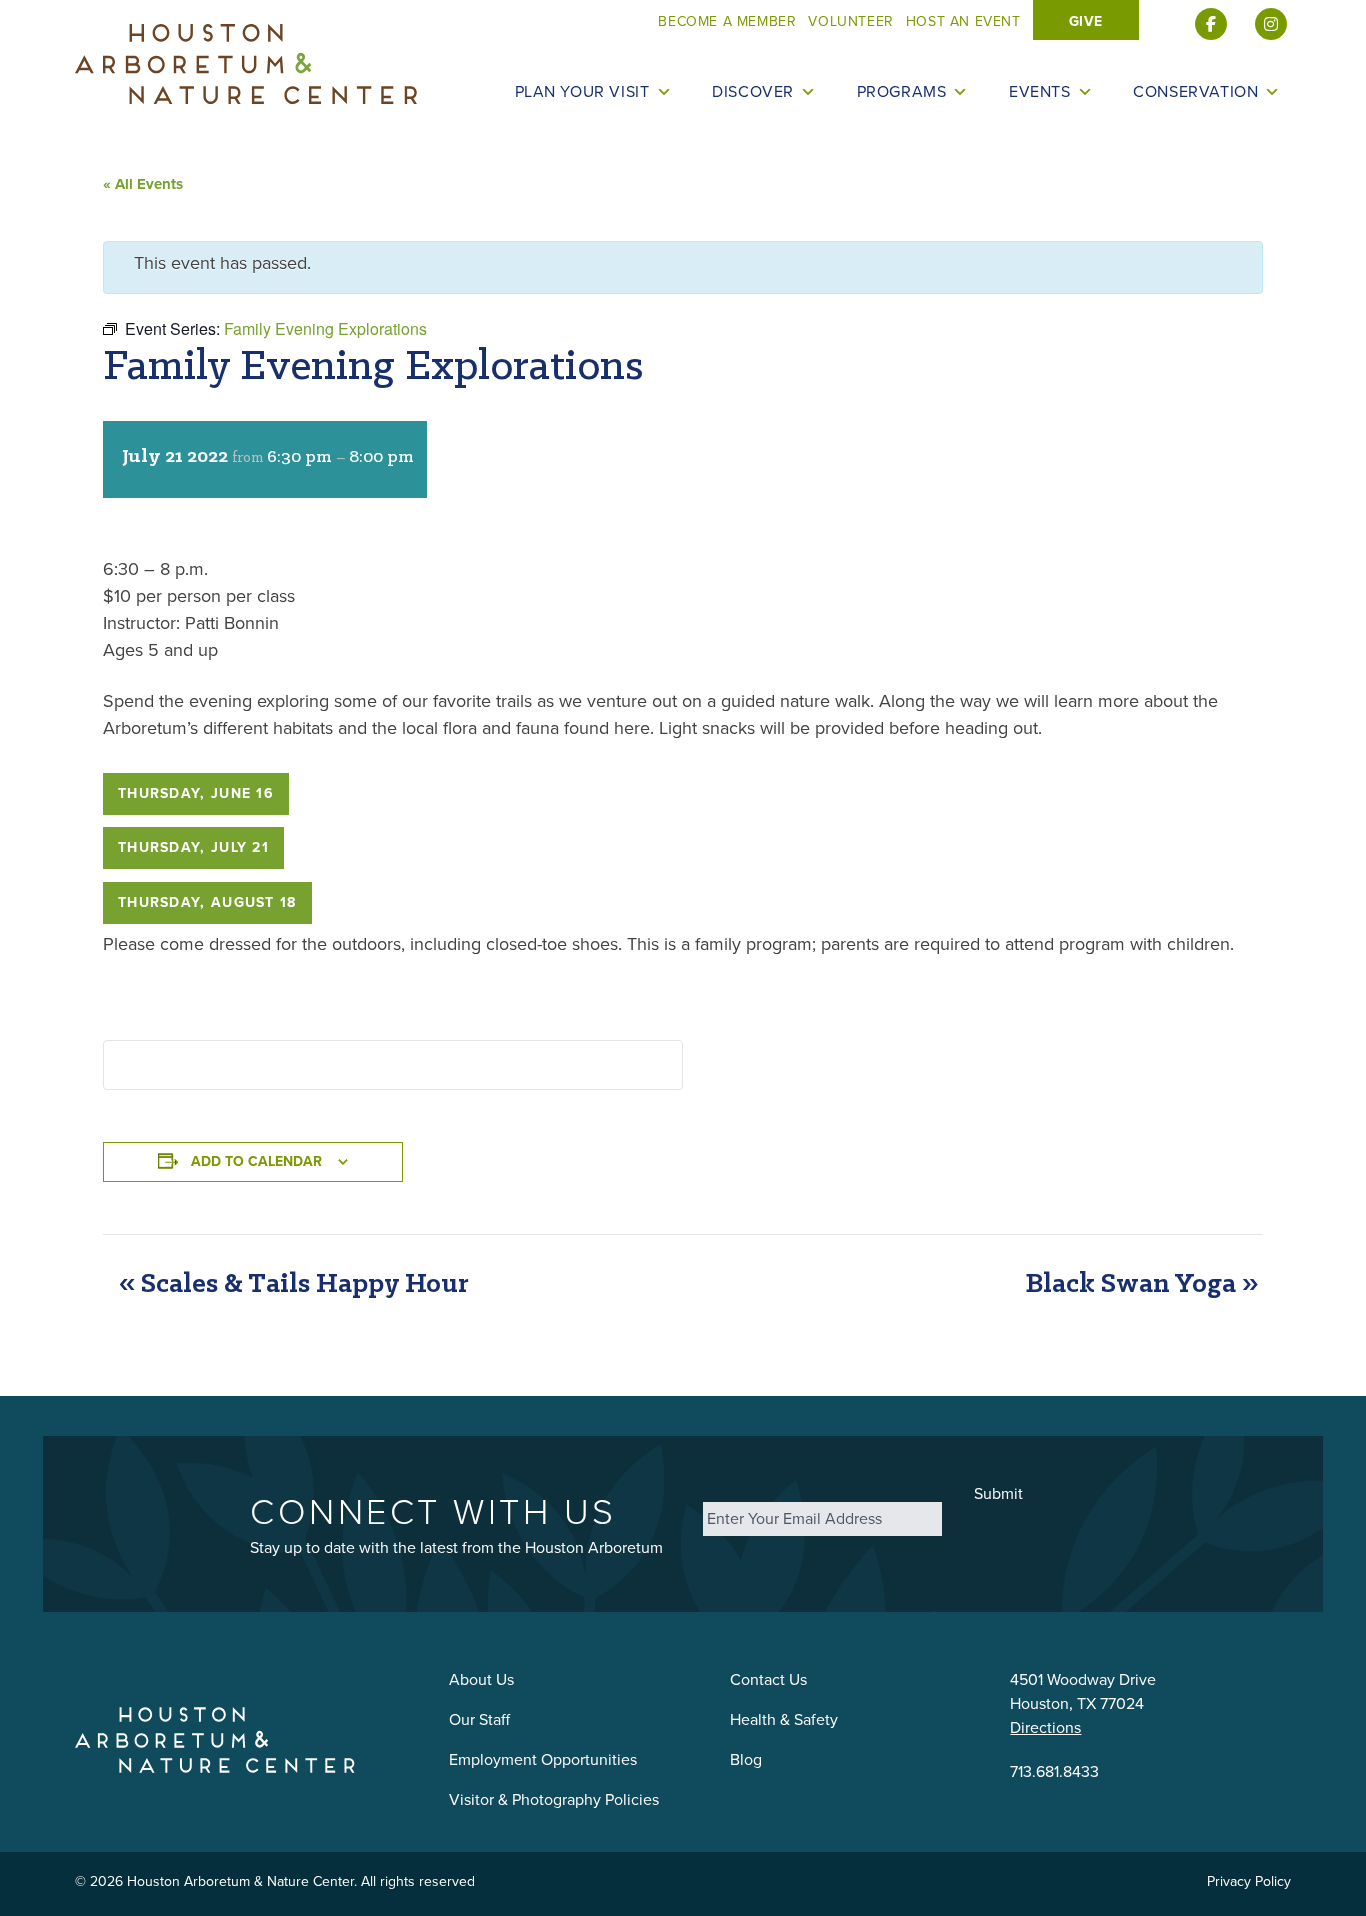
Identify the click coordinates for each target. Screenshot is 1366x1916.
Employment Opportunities (543, 1759)
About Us (481, 1679)
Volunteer (850, 21)
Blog (746, 1759)
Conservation (1195, 92)
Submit (998, 1493)
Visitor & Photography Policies (554, 1799)
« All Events (143, 184)
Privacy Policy (1249, 1881)
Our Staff (479, 1719)
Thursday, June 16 (196, 793)
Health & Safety (784, 1719)
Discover (753, 92)
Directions (1045, 1727)
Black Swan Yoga (1141, 1284)
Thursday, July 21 (193, 847)
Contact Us (768, 1679)
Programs (902, 92)
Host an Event (963, 21)
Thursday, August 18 (207, 902)
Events (1040, 92)
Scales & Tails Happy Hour (293, 1284)
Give (1086, 21)
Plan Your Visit (582, 92)
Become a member (727, 21)
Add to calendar (256, 1161)
